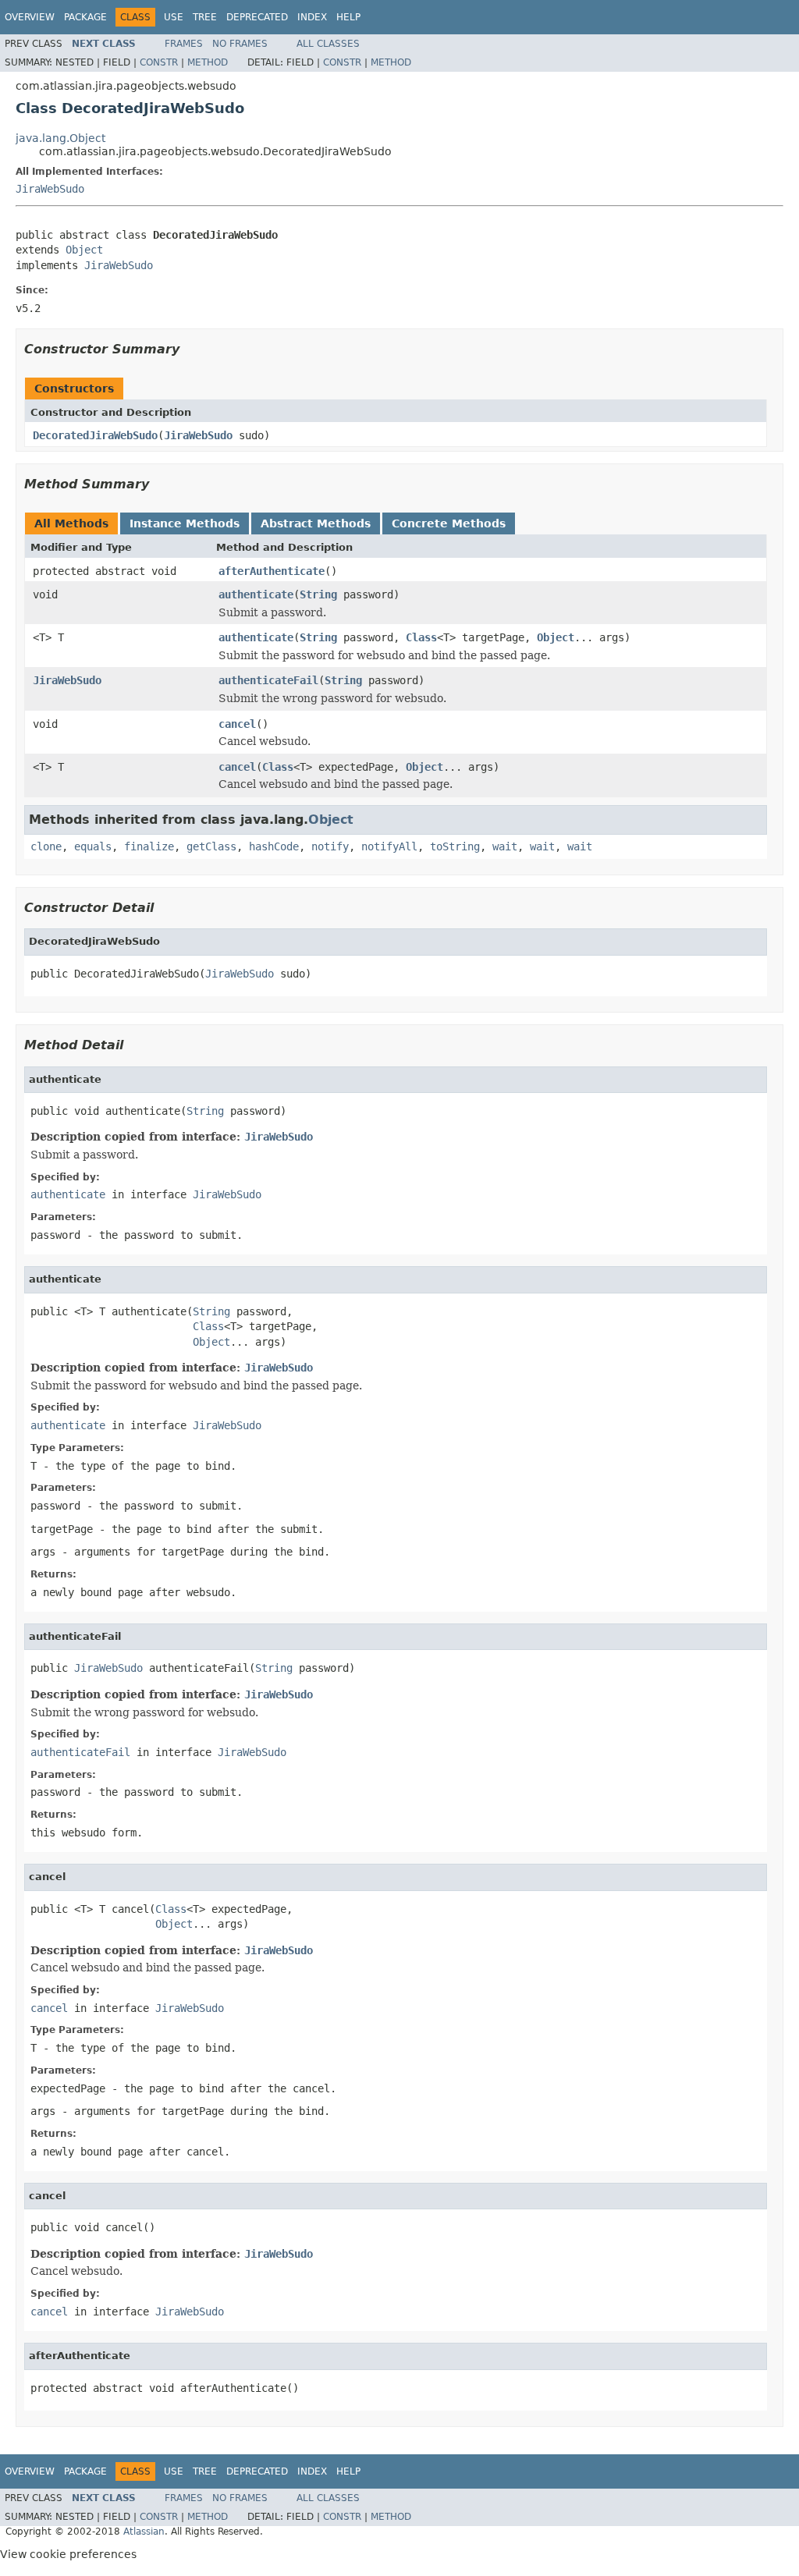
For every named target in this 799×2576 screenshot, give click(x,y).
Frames (184, 44)
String (318, 594)
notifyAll (389, 846)
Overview (30, 17)
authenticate (256, 594)
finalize (149, 846)
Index (312, 17)
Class (421, 637)
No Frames (240, 44)
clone (46, 846)
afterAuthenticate (272, 571)
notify (330, 846)
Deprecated (257, 17)
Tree (205, 17)
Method (208, 62)
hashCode (274, 846)
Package (85, 17)
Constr (159, 62)
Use (174, 17)
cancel (237, 724)
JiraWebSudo (50, 189)
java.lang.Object (60, 138)
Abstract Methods (316, 523)
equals (93, 846)
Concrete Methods (449, 523)
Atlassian (144, 2532)
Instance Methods (185, 523)
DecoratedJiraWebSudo (95, 435)
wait (505, 846)
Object (84, 250)
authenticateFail (268, 680)
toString (455, 846)
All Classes (328, 44)
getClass (211, 846)
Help (348, 17)
